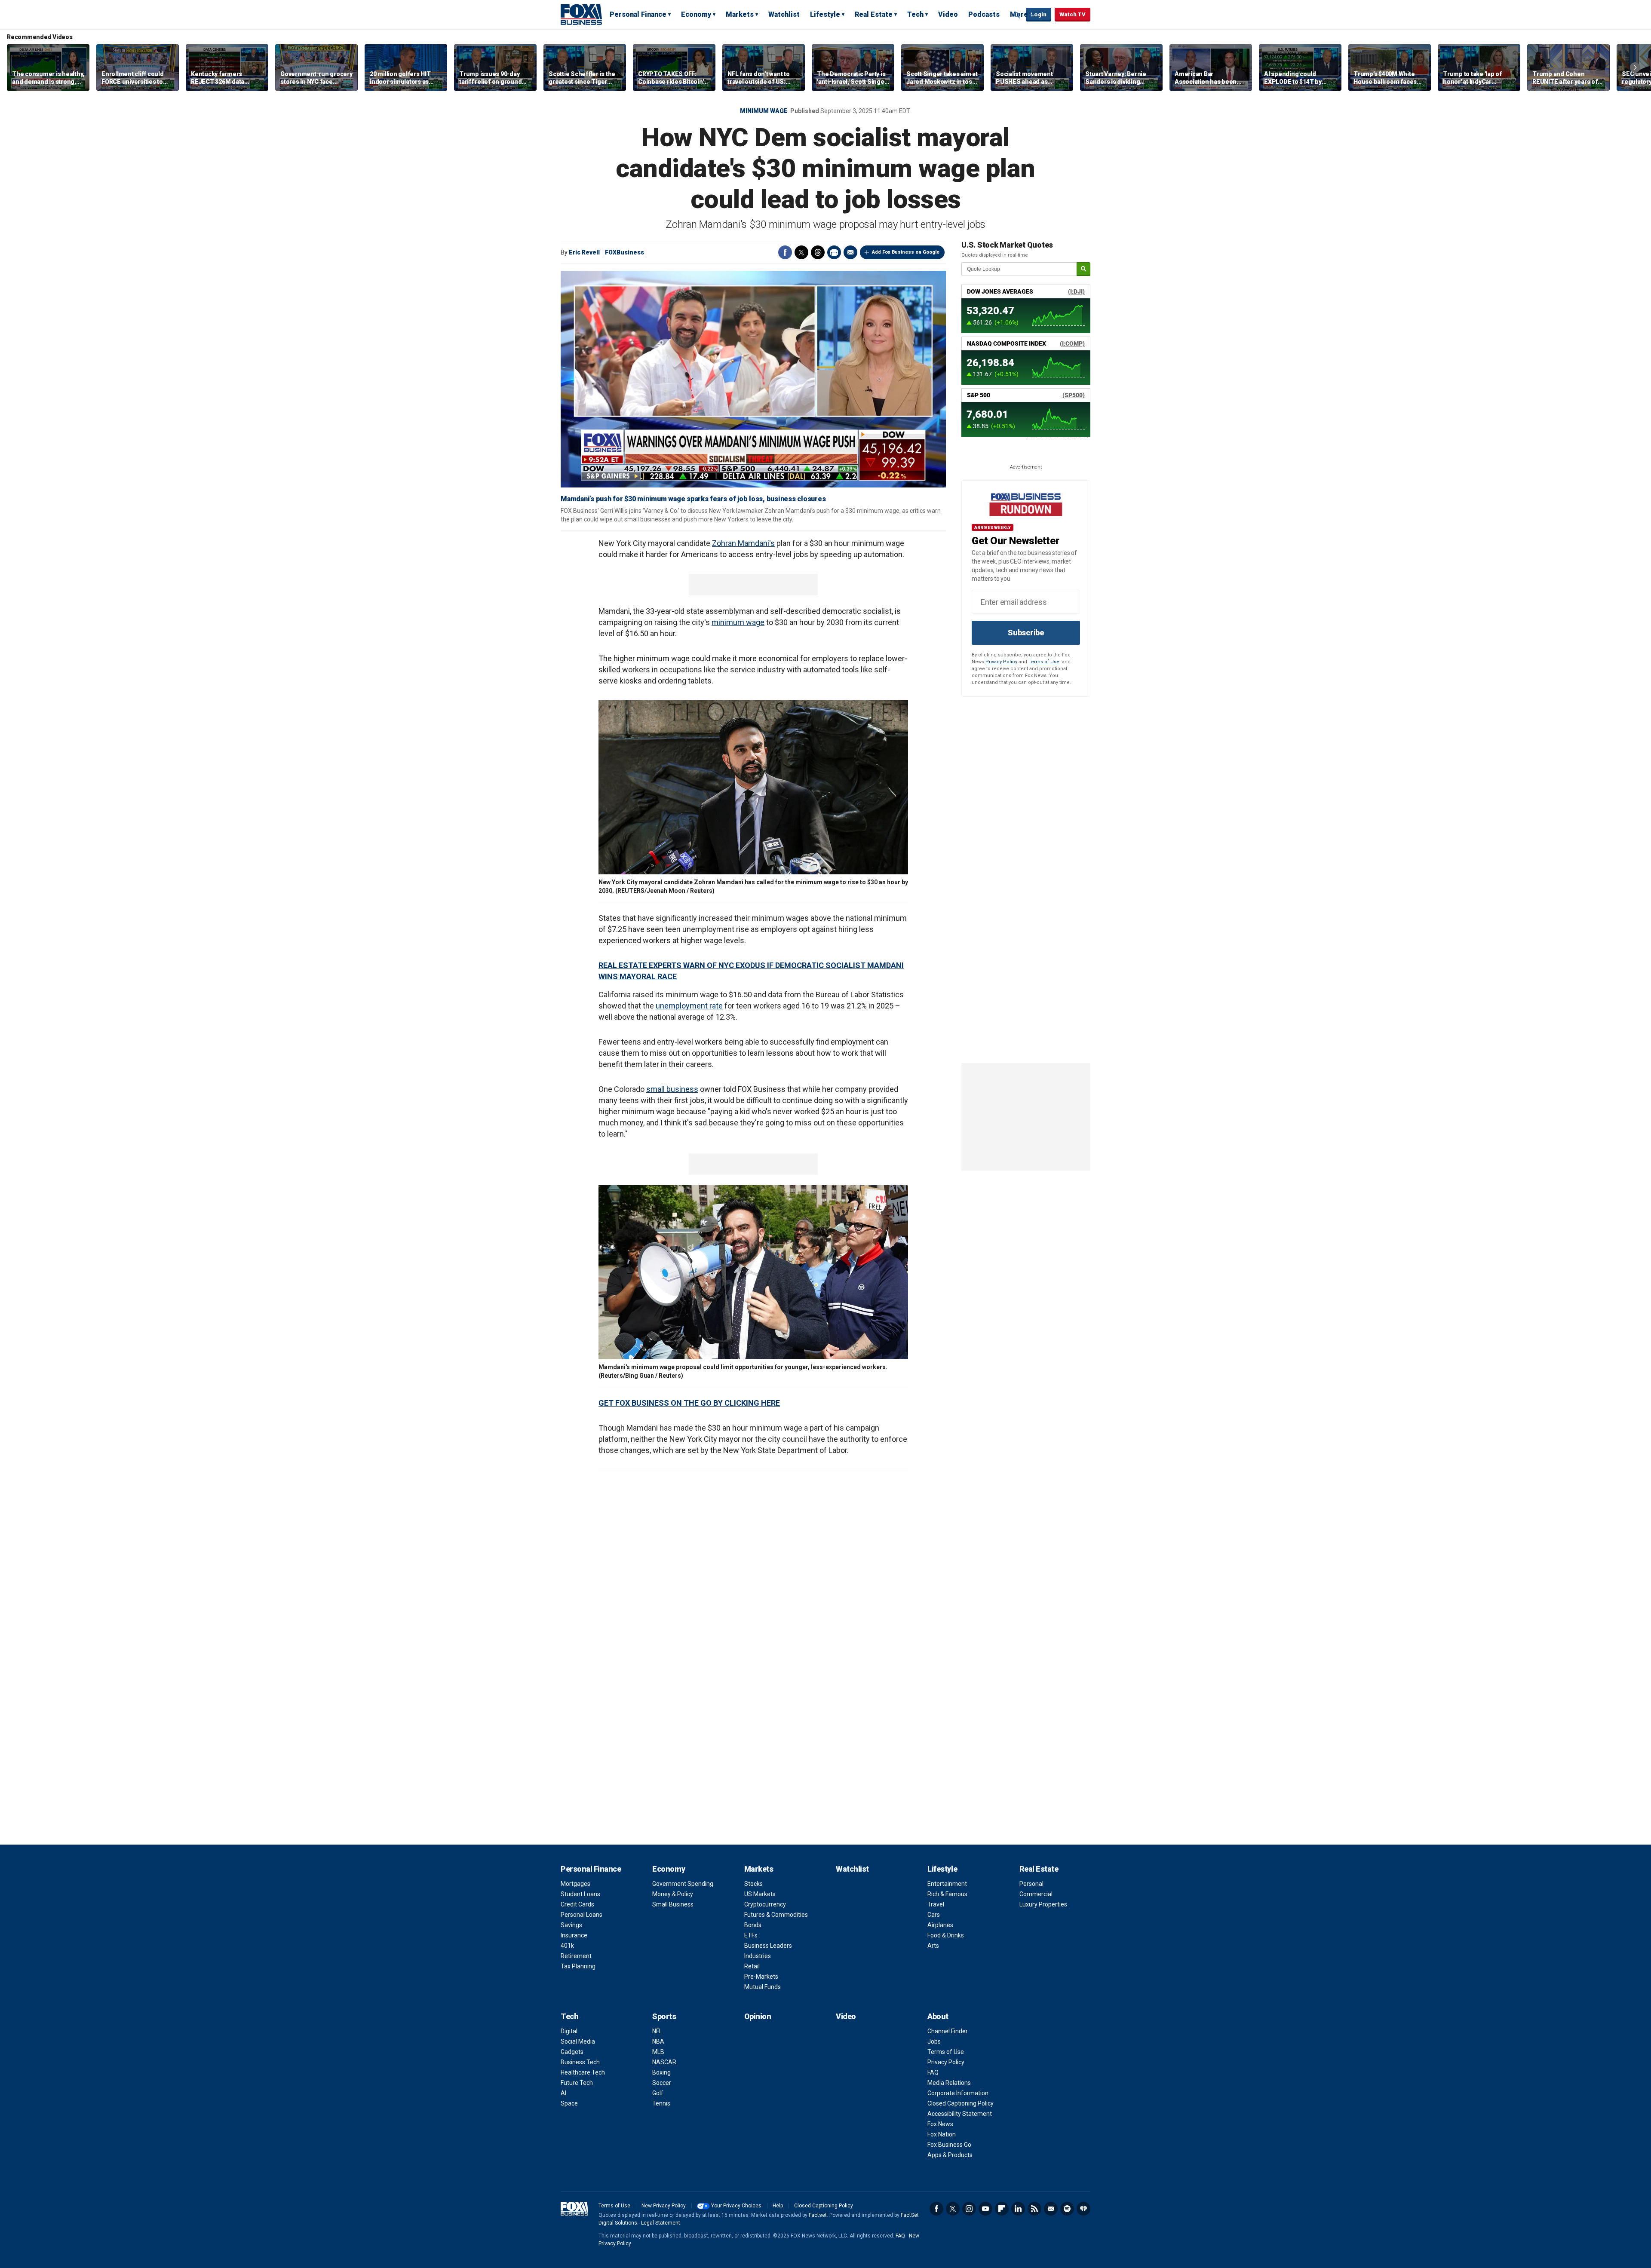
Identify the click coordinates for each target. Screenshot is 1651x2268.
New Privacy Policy (664, 2206)
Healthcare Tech (583, 2072)
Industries (758, 1956)
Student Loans (580, 1894)
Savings (571, 1925)
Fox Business (581, 14)
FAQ (933, 2072)
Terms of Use (1044, 662)
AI (563, 2093)
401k (567, 1946)
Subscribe (1026, 633)
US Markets (760, 1894)
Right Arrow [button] (1635, 67)
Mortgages (575, 1884)
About (938, 2016)
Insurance (574, 1935)
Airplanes (940, 1925)
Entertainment (947, 1884)
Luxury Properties (1043, 1904)
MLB (658, 2052)
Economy (696, 14)
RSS (1034, 2209)
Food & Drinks (946, 1935)
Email (850, 252)
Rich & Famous (947, 1894)
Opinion (758, 2016)
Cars (934, 1915)
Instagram (969, 2209)
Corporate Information (958, 2093)
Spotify (1067, 2209)
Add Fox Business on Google (906, 252)
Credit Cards (577, 1904)
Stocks (753, 1884)
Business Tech (580, 2062)
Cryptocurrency (765, 1904)
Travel (936, 1904)
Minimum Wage (764, 111)
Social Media (578, 2041)
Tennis (661, 2103)
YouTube (985, 2209)
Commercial (1036, 1894)
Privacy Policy (1001, 662)
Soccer (662, 2083)
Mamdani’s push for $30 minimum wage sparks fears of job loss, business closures (693, 499)
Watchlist (784, 14)
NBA (658, 2041)
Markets (740, 14)
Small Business (673, 1904)
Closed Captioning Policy (961, 2103)
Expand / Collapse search (1017, 15)
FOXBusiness (624, 252)
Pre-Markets (761, 1977)
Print (834, 252)
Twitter (801, 252)
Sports (664, 2016)
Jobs (934, 2041)
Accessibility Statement (960, 2114)
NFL (657, 2031)
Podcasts (984, 14)
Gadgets (572, 2052)
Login (1039, 14)
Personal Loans (582, 1915)
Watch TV (1073, 14)
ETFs (751, 1935)
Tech (915, 14)
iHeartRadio (1083, 2209)
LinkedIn (1018, 2209)
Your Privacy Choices (736, 2206)
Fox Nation (942, 2134)
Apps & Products (950, 2155)
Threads (818, 252)
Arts (933, 1946)
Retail (752, 1966)
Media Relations (949, 2083)
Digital (569, 2031)
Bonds (753, 1925)
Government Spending (683, 1884)
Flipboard (1002, 2209)
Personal (1031, 1884)
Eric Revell (584, 252)
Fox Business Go (949, 2145)
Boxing (661, 2072)
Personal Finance (638, 14)
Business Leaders (768, 1946)
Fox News (940, 2124)
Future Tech (577, 2083)
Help (778, 2206)
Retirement (576, 1956)
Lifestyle (825, 14)
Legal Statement (661, 2223)
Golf (658, 2093)
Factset (818, 2215)
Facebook (785, 252)
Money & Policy (673, 1894)
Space (569, 2103)
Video (948, 14)
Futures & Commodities (776, 1915)
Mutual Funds (763, 1987)
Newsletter (1051, 2209)
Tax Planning (578, 1966)
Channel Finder (948, 2031)
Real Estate (874, 14)
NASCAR (664, 2062)
